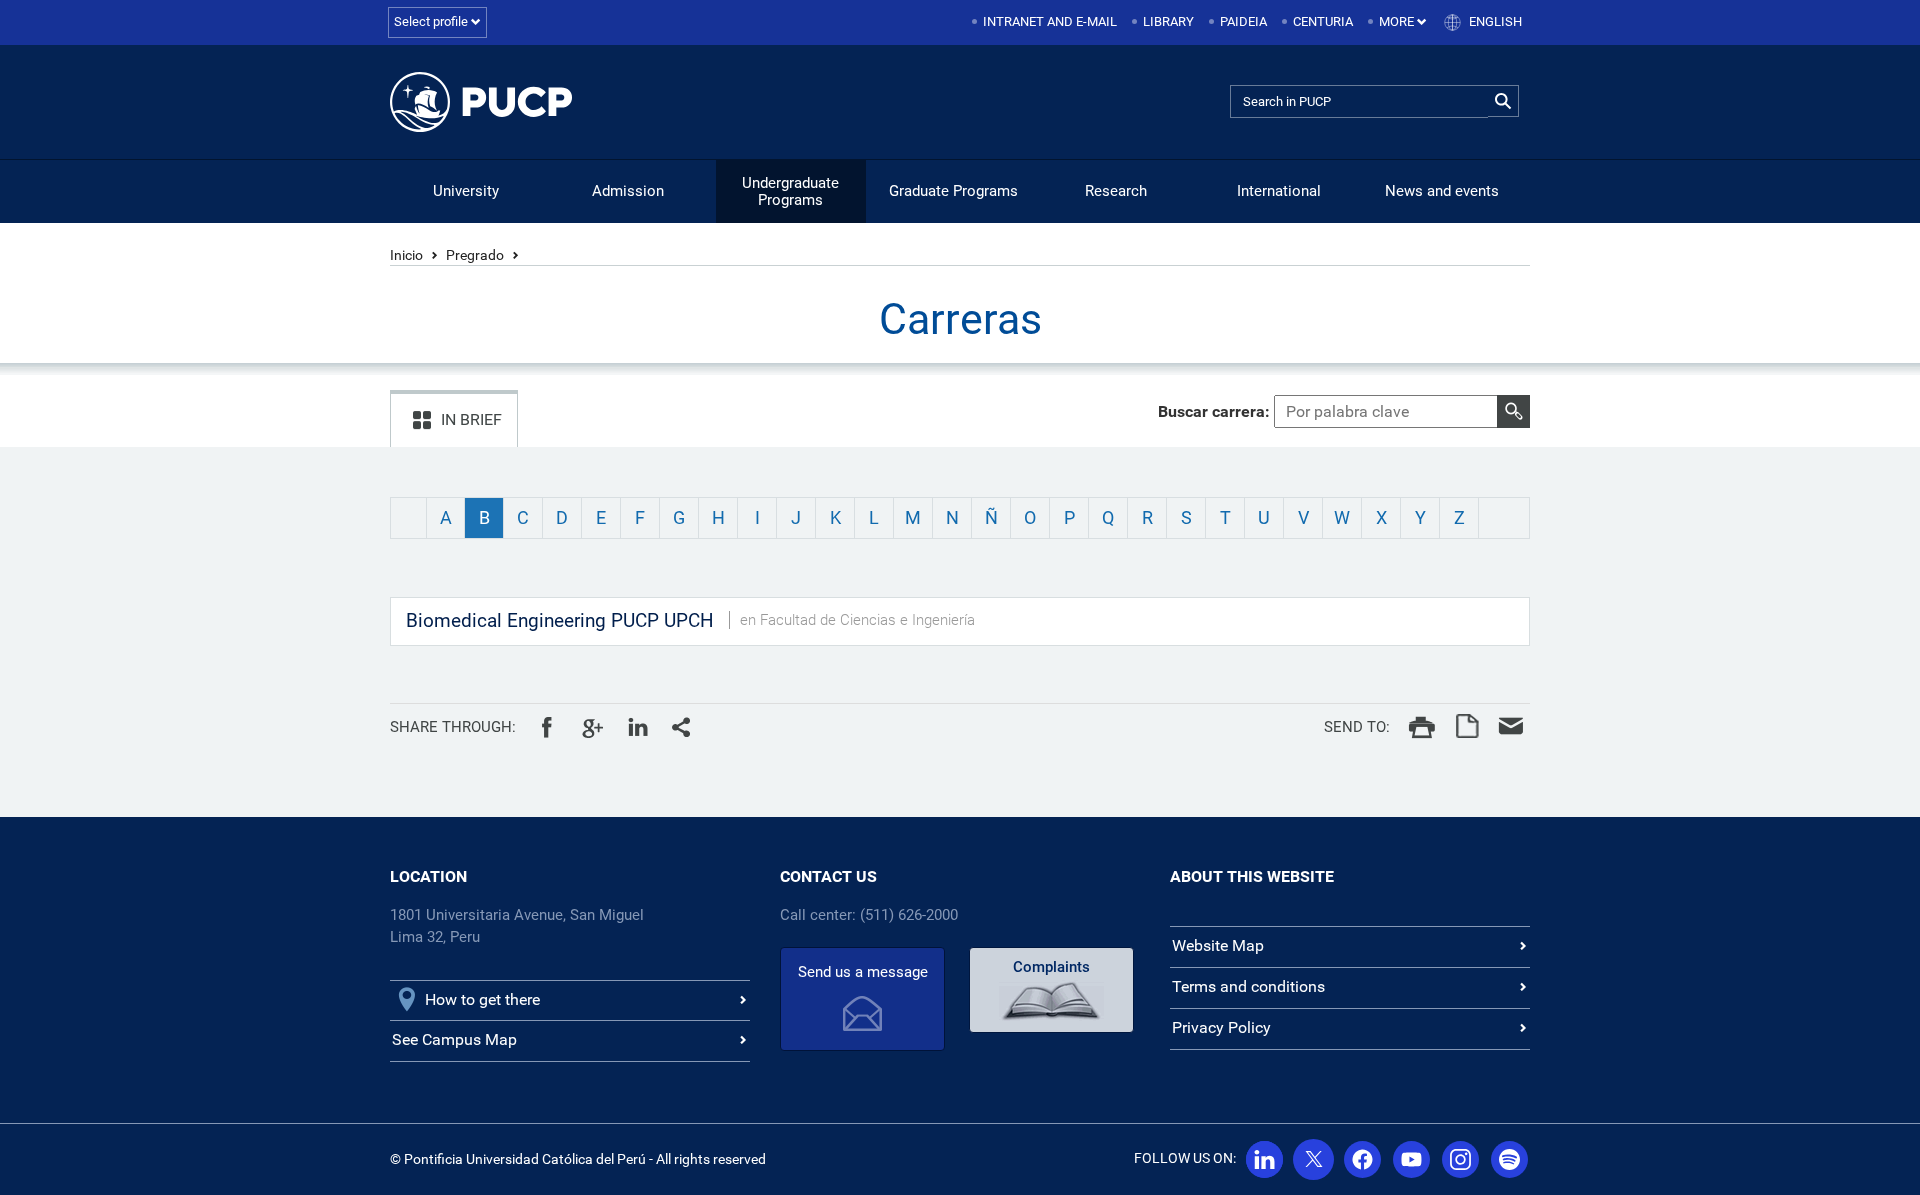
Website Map (1218, 945)
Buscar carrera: (1214, 411)
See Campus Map (454, 1039)
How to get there (482, 999)
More (1398, 21)
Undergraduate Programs (790, 191)
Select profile (432, 21)
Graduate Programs (953, 191)
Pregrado (475, 255)
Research (1116, 191)
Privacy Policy (1221, 1027)
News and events (1442, 191)
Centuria (1323, 21)
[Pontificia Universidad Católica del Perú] (481, 102)
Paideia (1243, 21)
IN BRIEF (471, 419)
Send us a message (863, 972)
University (466, 191)
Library (1168, 21)
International (1279, 191)
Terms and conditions (1248, 986)
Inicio (406, 255)
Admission (628, 191)
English (1495, 21)
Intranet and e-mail (1050, 21)
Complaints (1051, 967)
